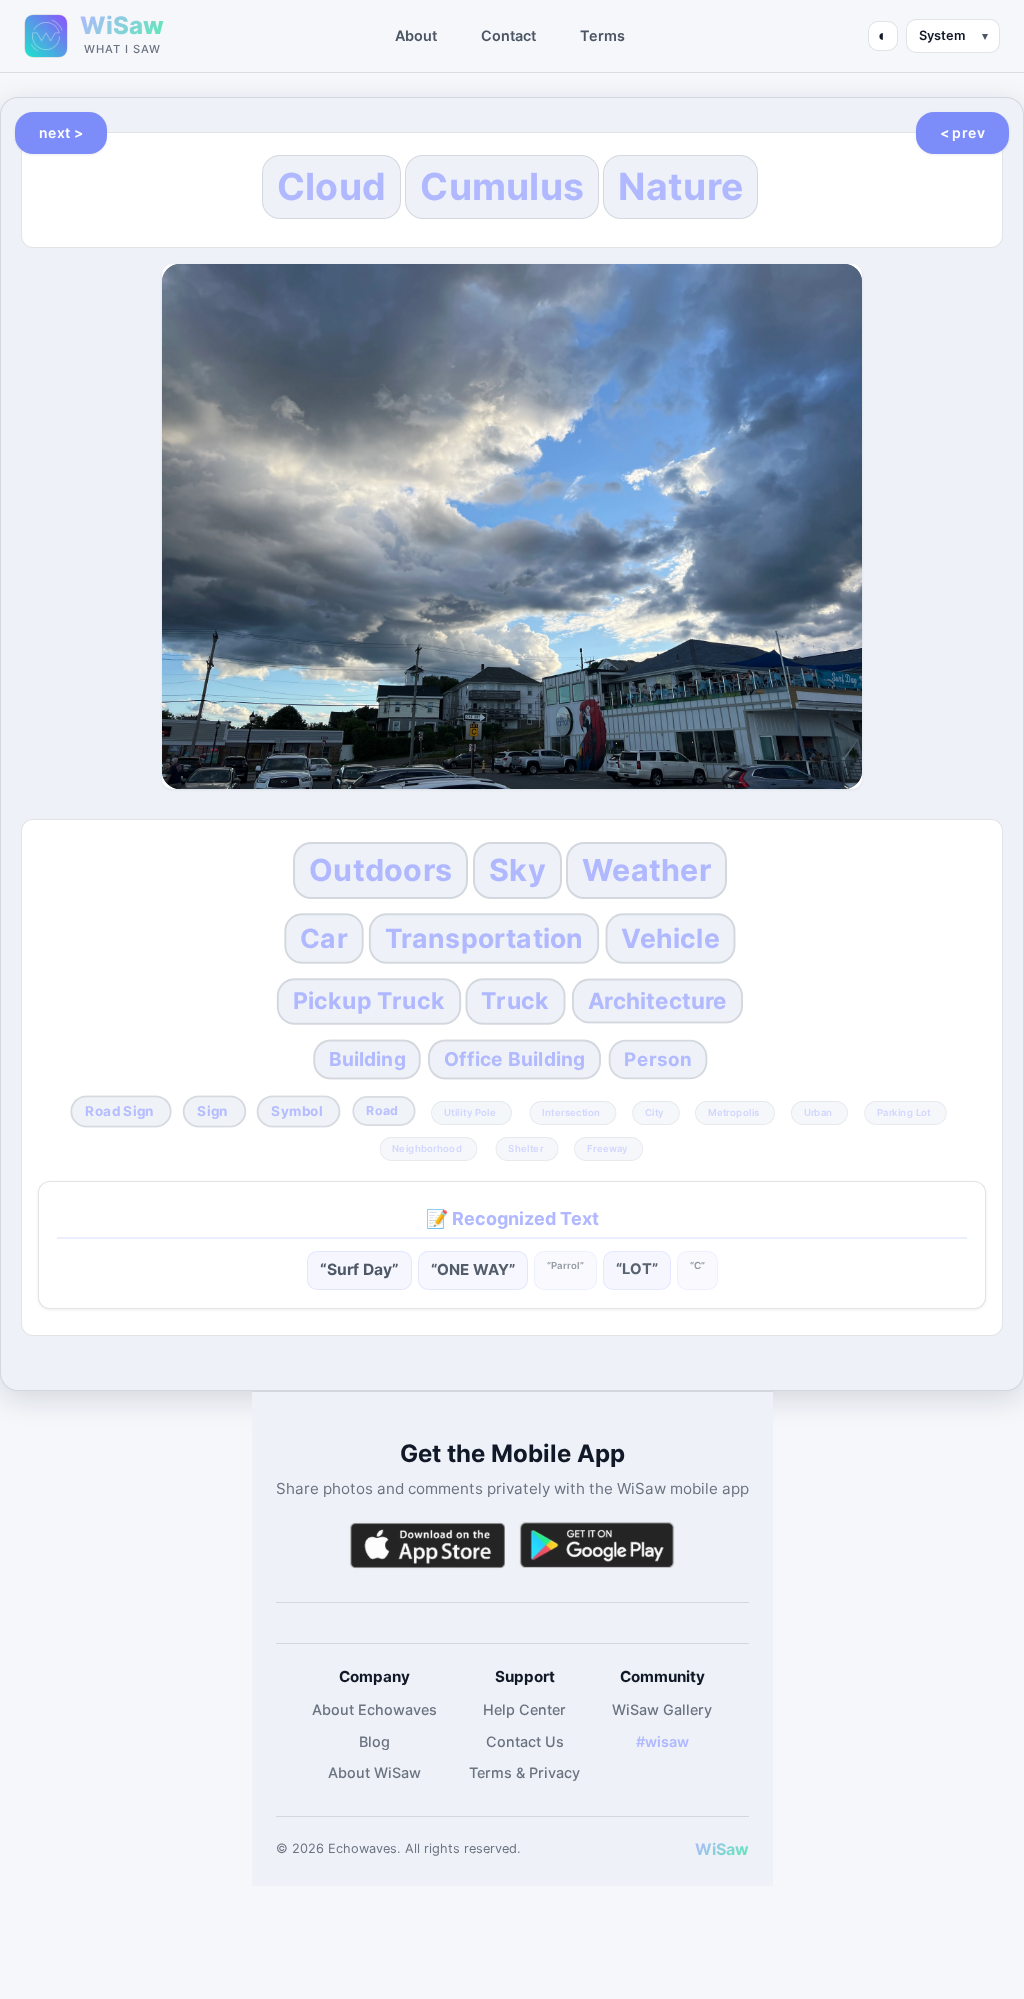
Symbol (296, 1111)
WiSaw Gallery (662, 1709)
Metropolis (734, 1112)
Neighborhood (426, 1148)
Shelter (525, 1148)
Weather (646, 870)
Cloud (332, 186)
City (654, 1112)
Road (382, 1110)
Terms (602, 35)
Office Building (514, 1058)
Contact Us (525, 1741)
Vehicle (670, 938)
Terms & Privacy (524, 1772)
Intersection (572, 1112)
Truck (516, 1000)
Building (367, 1058)
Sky (517, 870)
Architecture (656, 1001)
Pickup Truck (368, 1000)
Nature (680, 186)
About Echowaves (374, 1709)
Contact (508, 35)
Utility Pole (469, 1112)
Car (325, 938)
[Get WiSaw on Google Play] (597, 1545)
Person (658, 1058)
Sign (213, 1111)
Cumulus (502, 186)
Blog (374, 1741)
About (416, 35)
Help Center (524, 1709)
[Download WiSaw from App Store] (427, 1545)
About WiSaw (374, 1772)
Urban (818, 1112)
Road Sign (119, 1111)
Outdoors (380, 870)
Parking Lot (904, 1112)
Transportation (484, 938)
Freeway (607, 1148)
